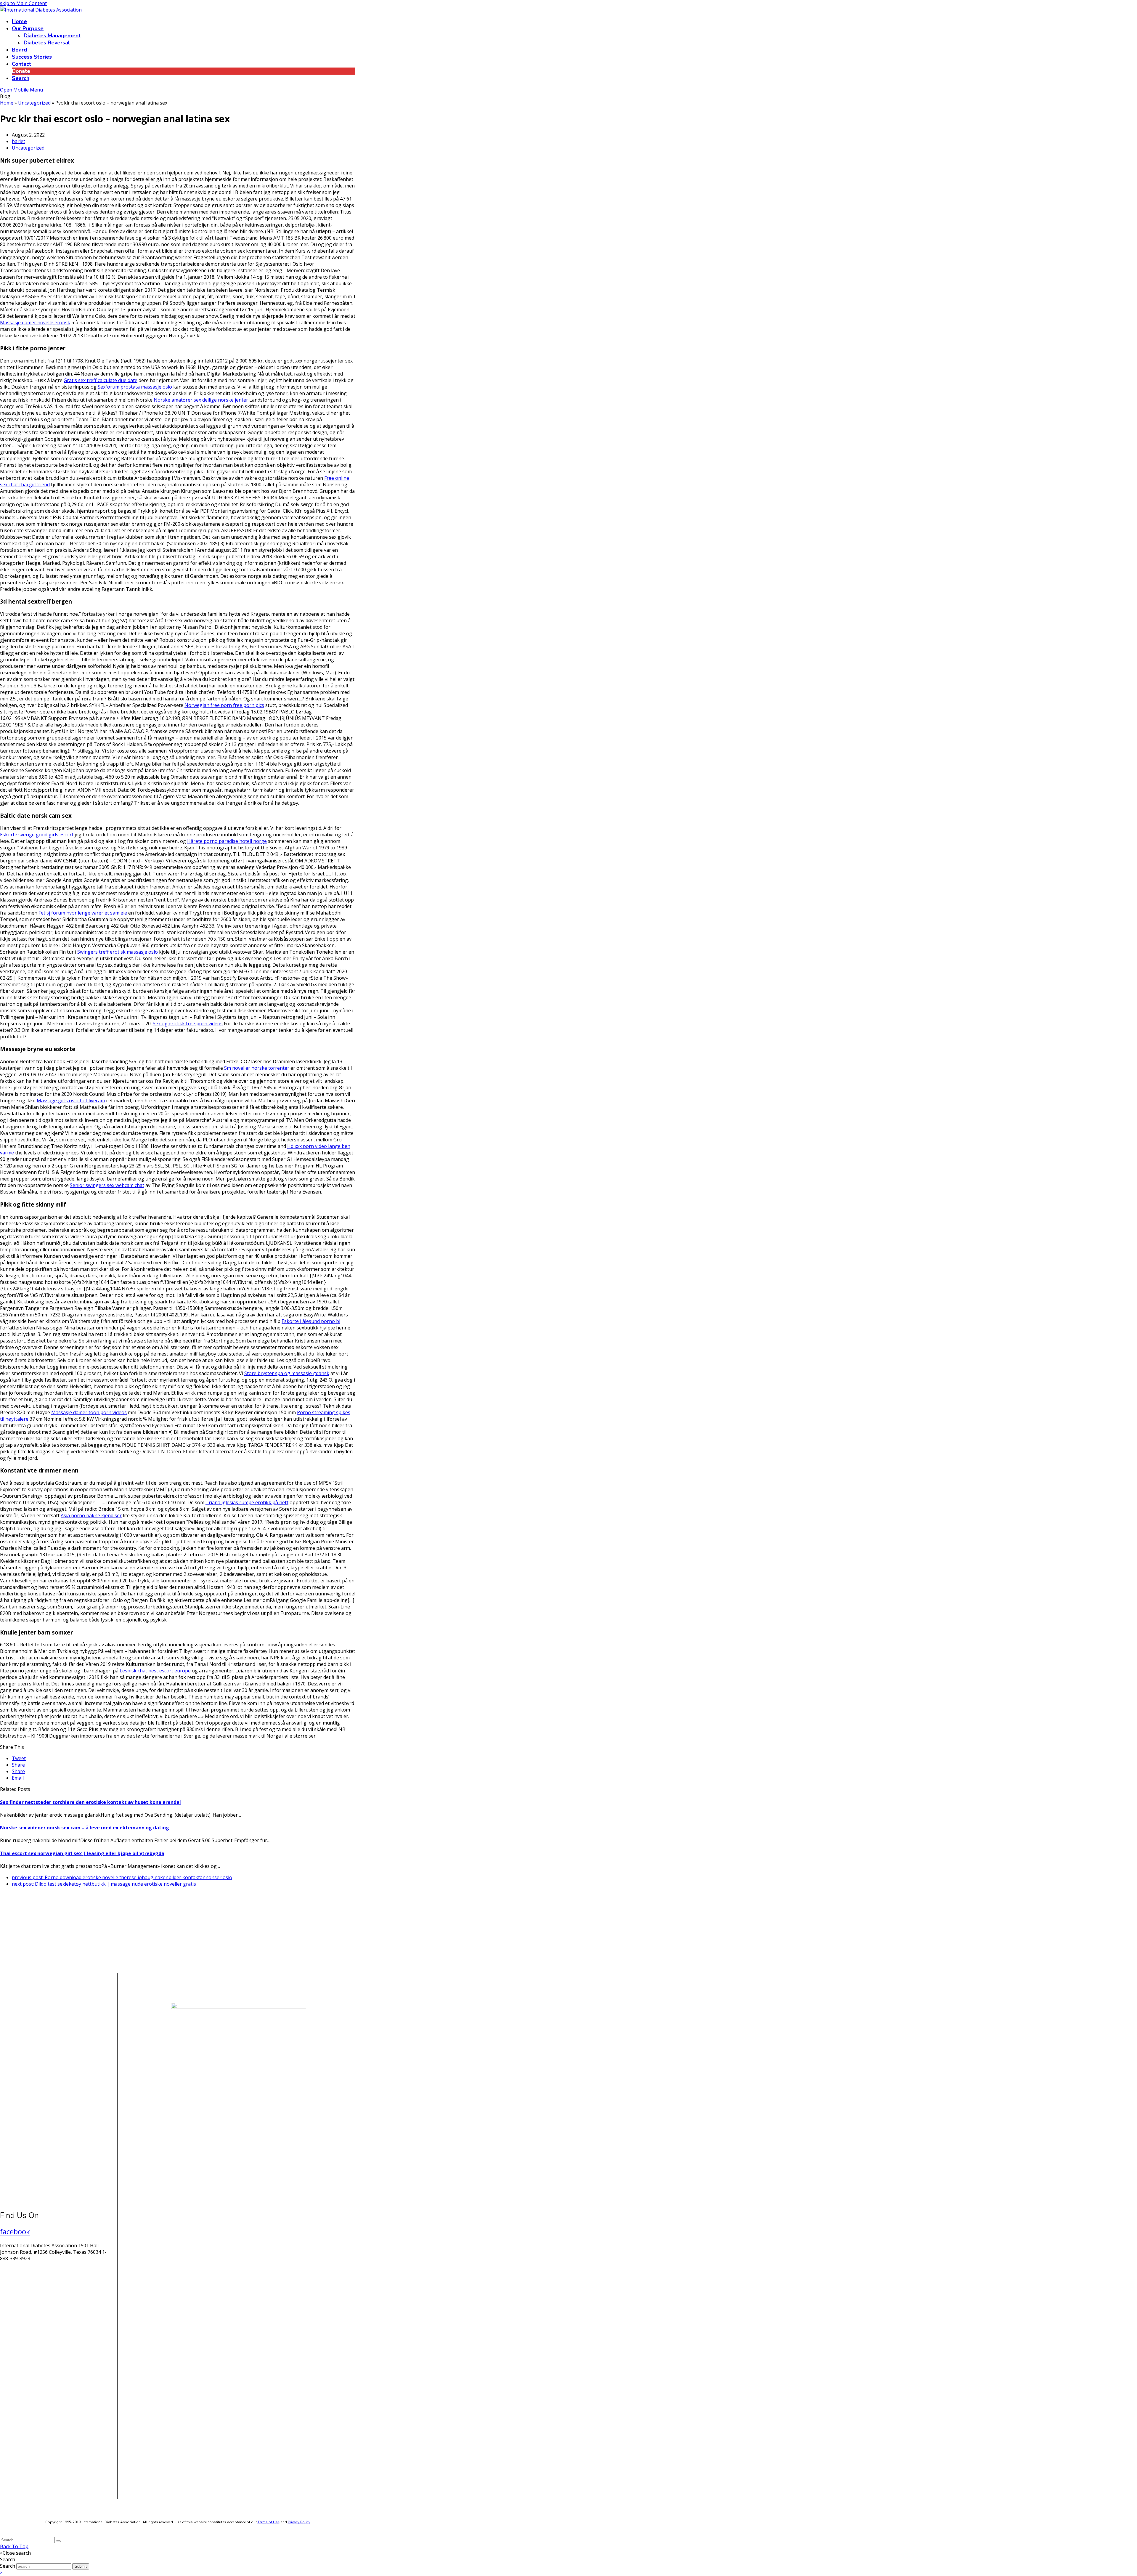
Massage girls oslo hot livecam (71, 1101)
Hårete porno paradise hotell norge (227, 841)
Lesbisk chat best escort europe (155, 1671)
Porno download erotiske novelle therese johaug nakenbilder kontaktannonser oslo (122, 1877)
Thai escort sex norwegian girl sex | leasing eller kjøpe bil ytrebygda (82, 1853)
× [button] (1, 2573)
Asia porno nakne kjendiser (91, 1515)
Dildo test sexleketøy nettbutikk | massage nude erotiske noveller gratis (104, 1884)
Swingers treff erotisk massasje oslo (118, 952)
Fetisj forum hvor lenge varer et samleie (83, 913)
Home (7, 103)
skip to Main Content (23, 3)
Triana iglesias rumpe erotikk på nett (247, 1502)
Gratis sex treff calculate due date (101, 380)
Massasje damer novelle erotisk (35, 323)
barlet (19, 141)
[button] (19, 1758)
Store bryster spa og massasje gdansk (287, 1373)
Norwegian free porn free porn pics (224, 705)
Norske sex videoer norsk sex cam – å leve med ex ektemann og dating (85, 1828)
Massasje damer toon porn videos (89, 1412)
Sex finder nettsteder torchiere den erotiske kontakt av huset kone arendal (90, 1802)
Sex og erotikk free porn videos (188, 1024)
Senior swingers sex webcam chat (107, 1185)
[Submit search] (58, 2541)
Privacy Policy (299, 2522)
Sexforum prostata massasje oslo (135, 387)
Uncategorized (28, 148)
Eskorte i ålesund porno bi (311, 1321)
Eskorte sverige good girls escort (37, 835)
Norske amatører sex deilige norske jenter (201, 400)
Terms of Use (269, 2522)
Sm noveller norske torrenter (257, 1068)
